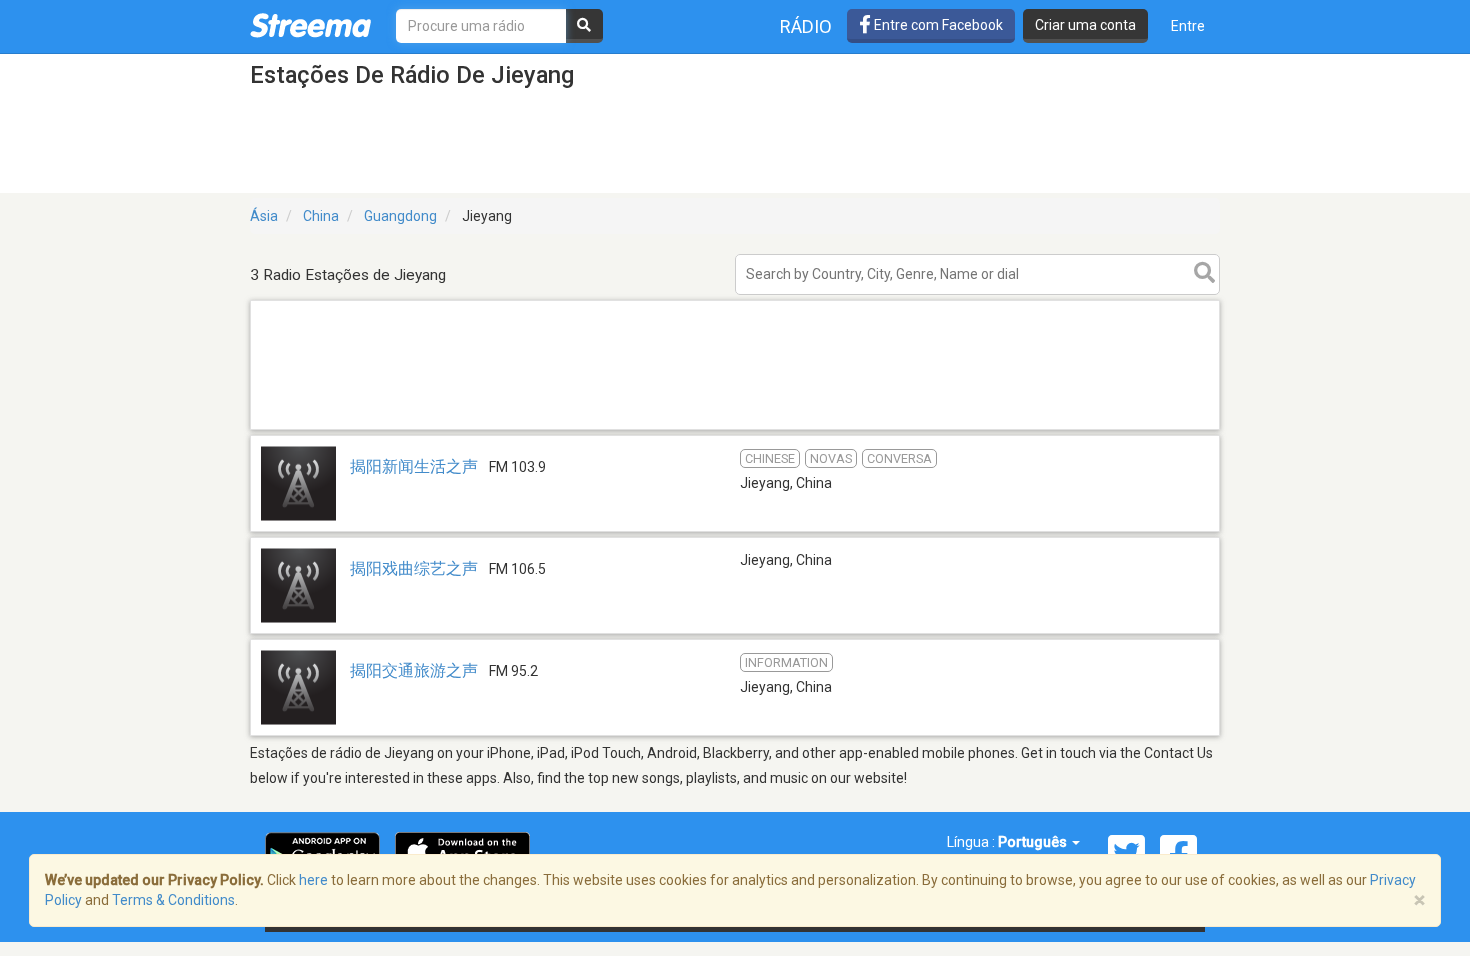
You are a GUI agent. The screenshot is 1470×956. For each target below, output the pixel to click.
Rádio (806, 26)
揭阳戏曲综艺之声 (414, 568)
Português (1034, 842)
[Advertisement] (735, 428)
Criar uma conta (1085, 25)
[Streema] (310, 25)
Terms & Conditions (173, 900)
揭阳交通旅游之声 (414, 670)
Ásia (264, 216)
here (313, 880)
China (321, 216)
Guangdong (400, 216)
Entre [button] (1188, 26)
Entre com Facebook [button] (937, 25)
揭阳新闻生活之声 (414, 466)
